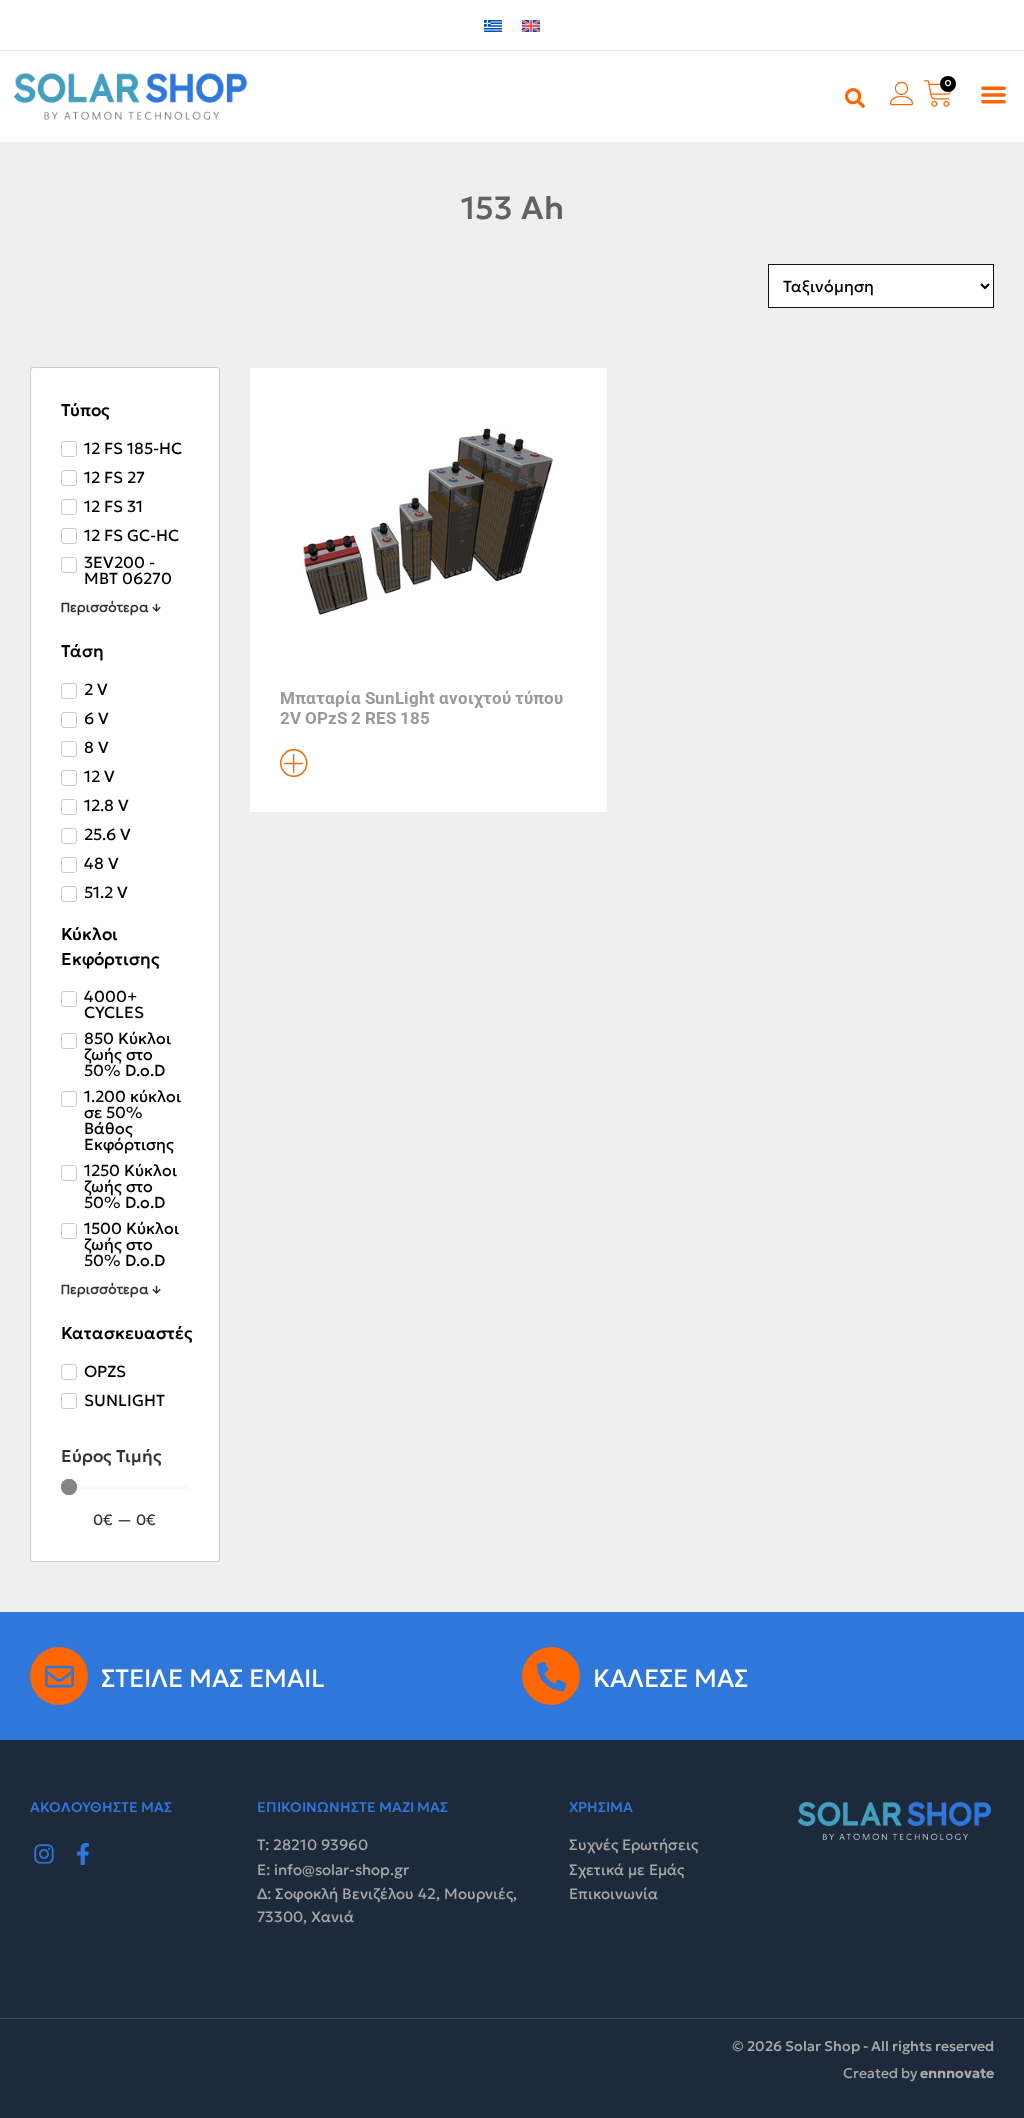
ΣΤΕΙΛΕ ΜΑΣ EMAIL (213, 1678)
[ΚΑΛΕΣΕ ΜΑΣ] (551, 1676)
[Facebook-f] (84, 1854)
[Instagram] (44, 1854)
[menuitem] (493, 25)
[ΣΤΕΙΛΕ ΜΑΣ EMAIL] (59, 1676)
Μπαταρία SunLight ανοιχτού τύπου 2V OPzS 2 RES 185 (421, 708)
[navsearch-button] (855, 96)
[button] (993, 94)
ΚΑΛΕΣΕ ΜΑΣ (670, 1678)
